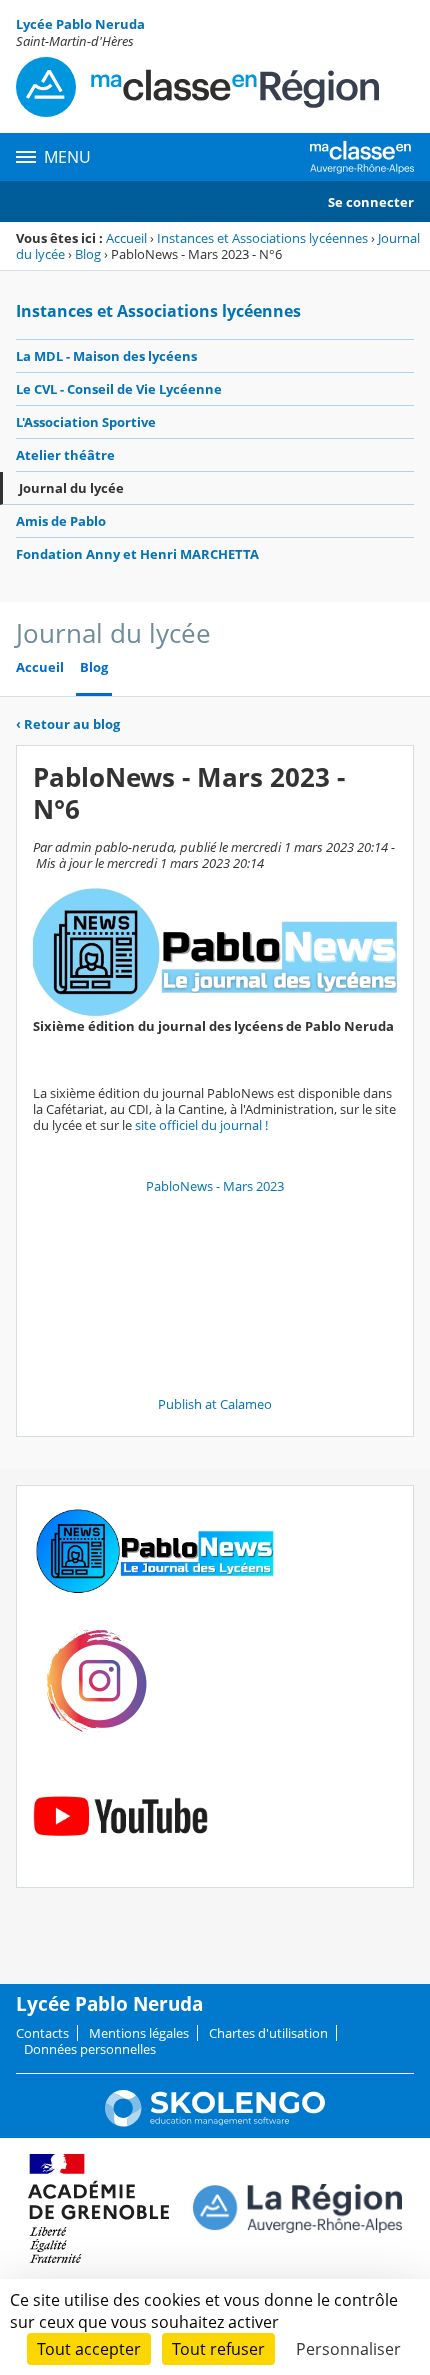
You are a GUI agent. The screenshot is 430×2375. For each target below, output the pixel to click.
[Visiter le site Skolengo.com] (215, 2122)
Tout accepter (89, 2349)
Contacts (42, 2033)
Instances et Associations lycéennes (262, 238)
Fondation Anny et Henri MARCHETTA (137, 554)
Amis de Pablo (61, 521)
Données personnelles (90, 2049)
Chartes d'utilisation (268, 2033)
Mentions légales (139, 2033)
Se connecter (371, 202)
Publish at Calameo (215, 1404)
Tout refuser (218, 2349)
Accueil (126, 238)
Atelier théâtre (65, 455)
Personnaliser (348, 2349)
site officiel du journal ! (203, 1125)
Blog (88, 254)
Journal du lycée (71, 488)
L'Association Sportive (86, 422)
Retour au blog (68, 724)
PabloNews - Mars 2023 (215, 1186)
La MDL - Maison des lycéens (106, 356)
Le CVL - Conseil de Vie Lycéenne (119, 389)
